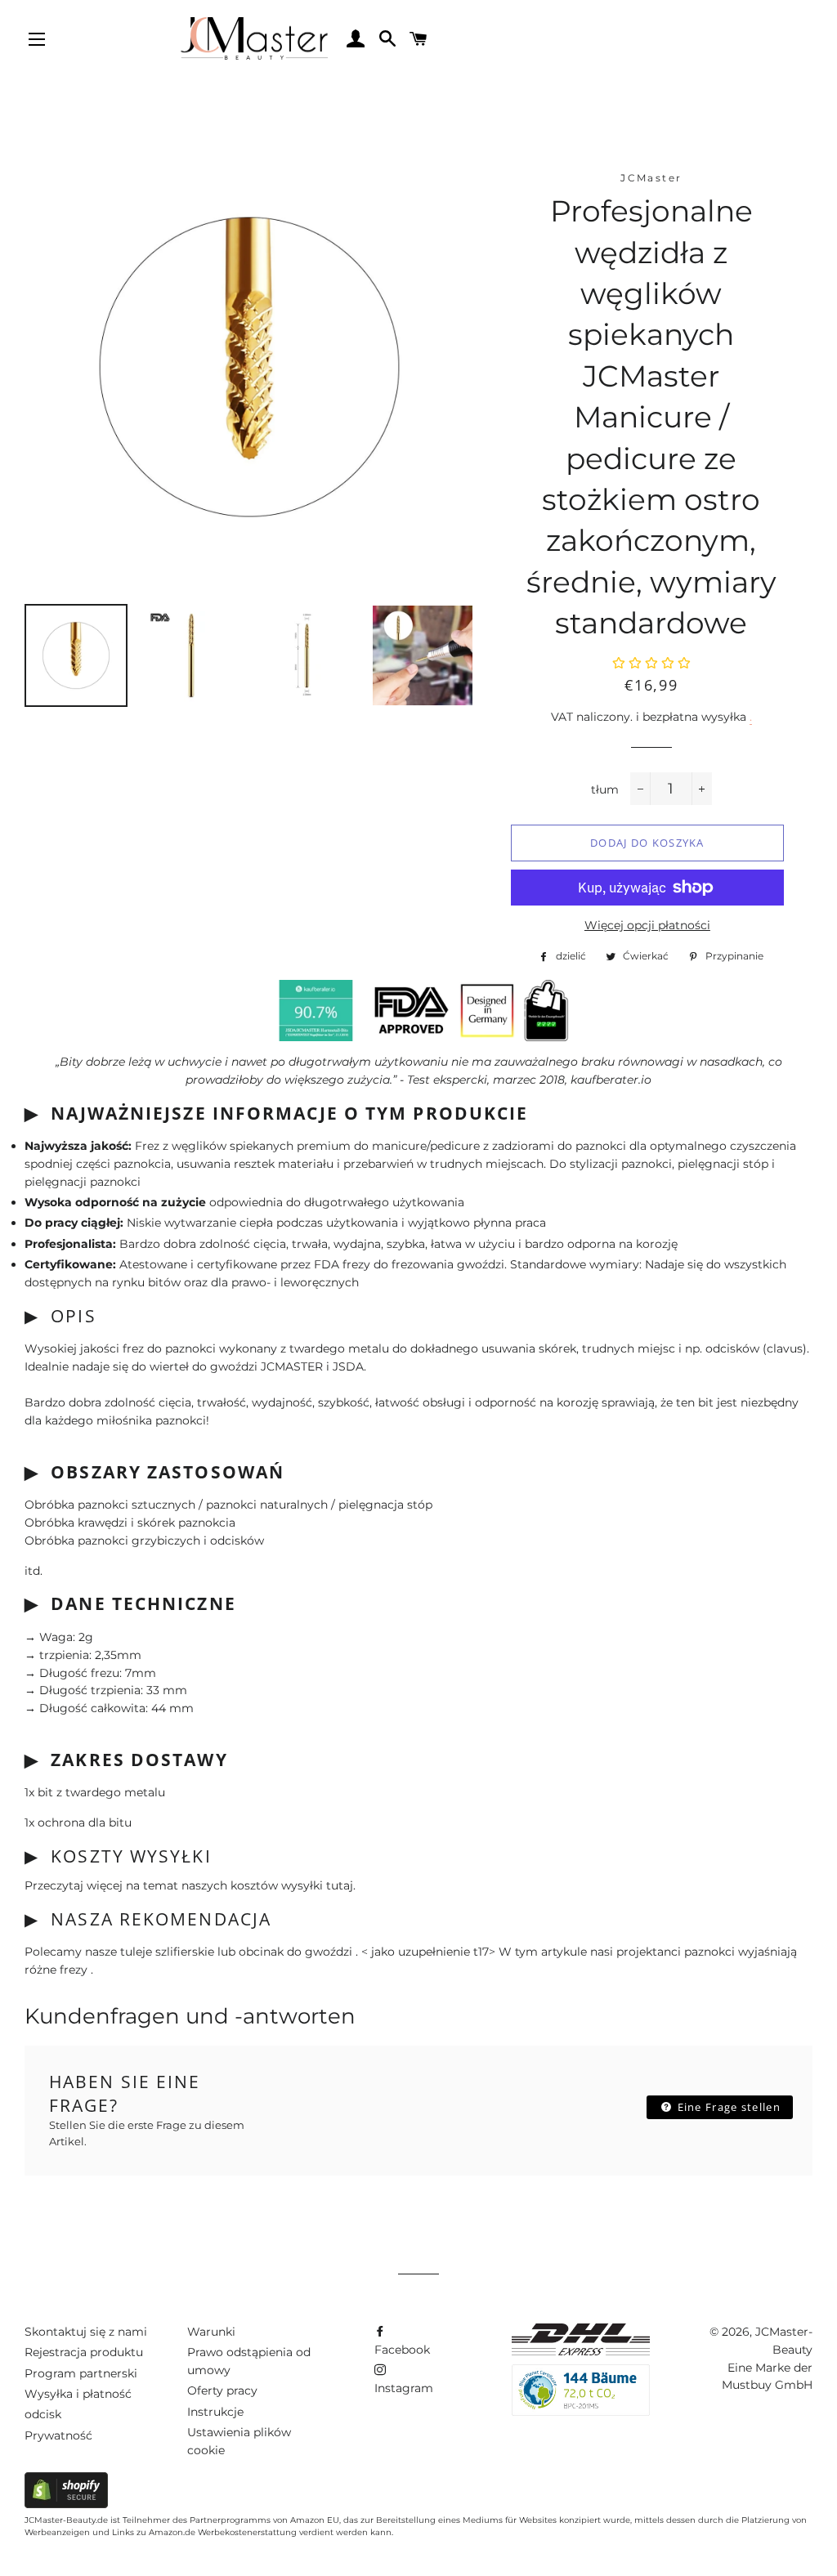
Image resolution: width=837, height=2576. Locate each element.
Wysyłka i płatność (78, 2394)
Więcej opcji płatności (647, 925)
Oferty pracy (222, 2390)
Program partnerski (81, 2373)
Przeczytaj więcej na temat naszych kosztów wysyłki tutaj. (190, 1885)
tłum (605, 789)
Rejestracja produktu (84, 2352)
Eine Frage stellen (727, 2107)
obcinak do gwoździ (297, 1952)
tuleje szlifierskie (169, 1952)
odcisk (43, 2414)
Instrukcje (215, 2412)
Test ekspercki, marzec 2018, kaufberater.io (529, 1080)
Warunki (211, 2332)
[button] (651, 664)
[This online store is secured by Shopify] (66, 2504)
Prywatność (58, 2435)
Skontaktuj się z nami (86, 2332)
